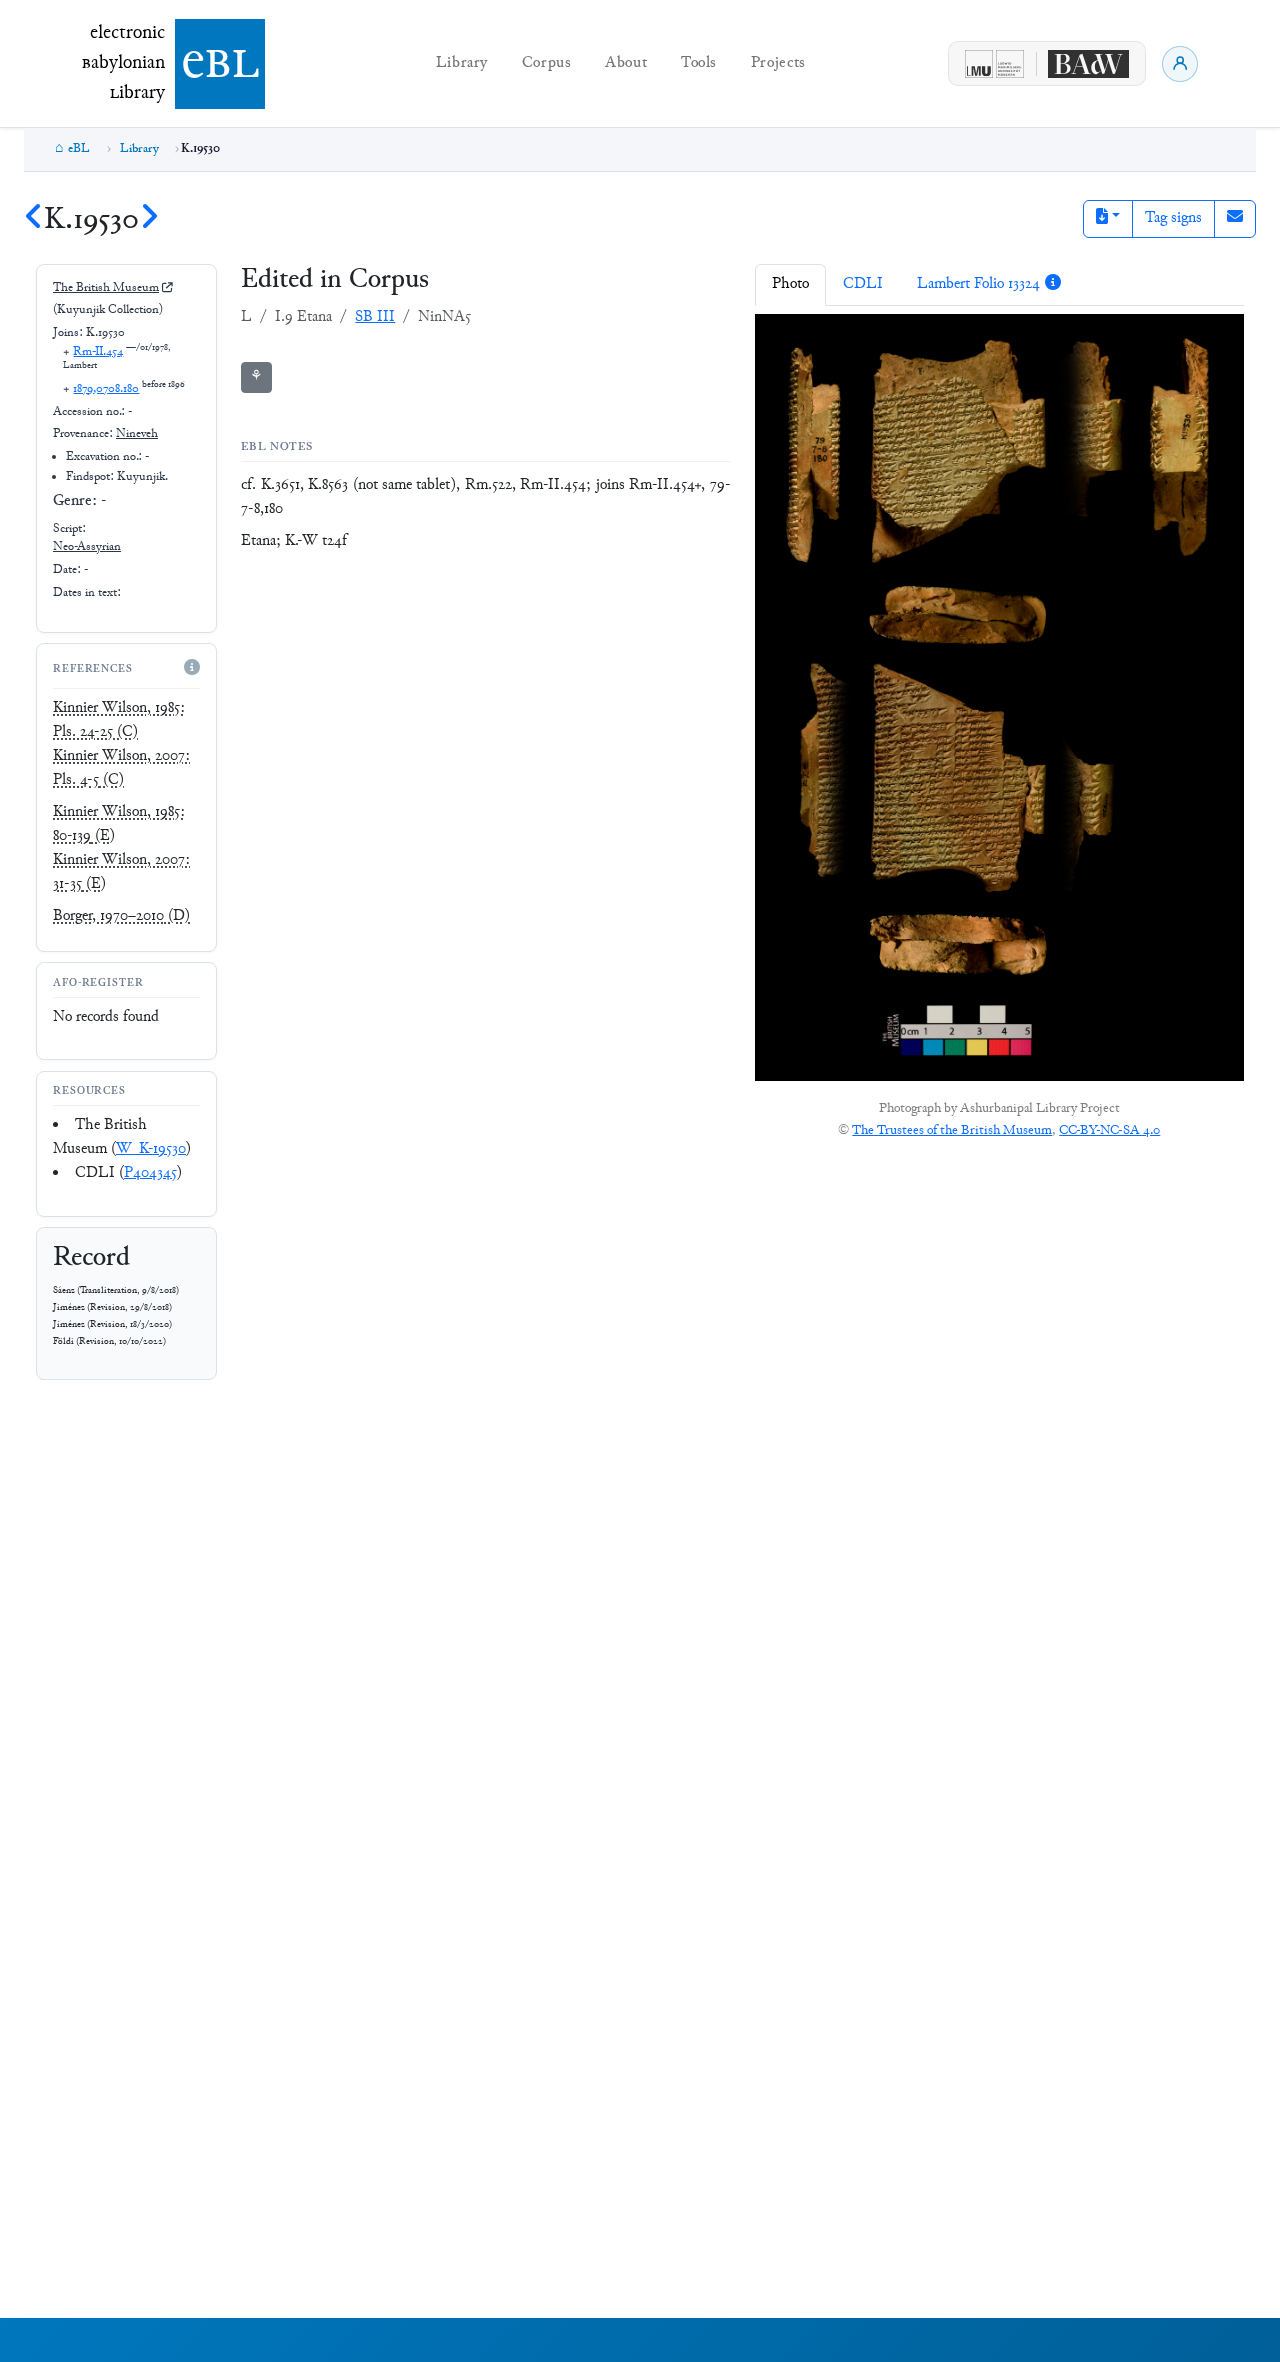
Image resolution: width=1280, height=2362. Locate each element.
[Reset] (868, 343)
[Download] (907, 343)
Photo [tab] (790, 284)
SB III (375, 317)
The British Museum (106, 288)
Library (462, 63)
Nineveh (137, 434)
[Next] (149, 220)
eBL (79, 149)
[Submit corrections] (1235, 219)
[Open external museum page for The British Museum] (167, 288)
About (626, 63)
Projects (778, 63)
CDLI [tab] (863, 284)
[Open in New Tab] (946, 343)
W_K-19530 (151, 1149)
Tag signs (1173, 218)
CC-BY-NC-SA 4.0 (1109, 1131)
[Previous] (34, 220)
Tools (699, 63)
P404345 (150, 1173)
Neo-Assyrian (87, 547)
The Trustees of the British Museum (952, 1131)
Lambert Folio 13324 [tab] (978, 284)
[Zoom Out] (827, 343)
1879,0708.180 (106, 389)
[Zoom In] (786, 343)
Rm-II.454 (98, 352)
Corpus (547, 63)
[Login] (1180, 64)
